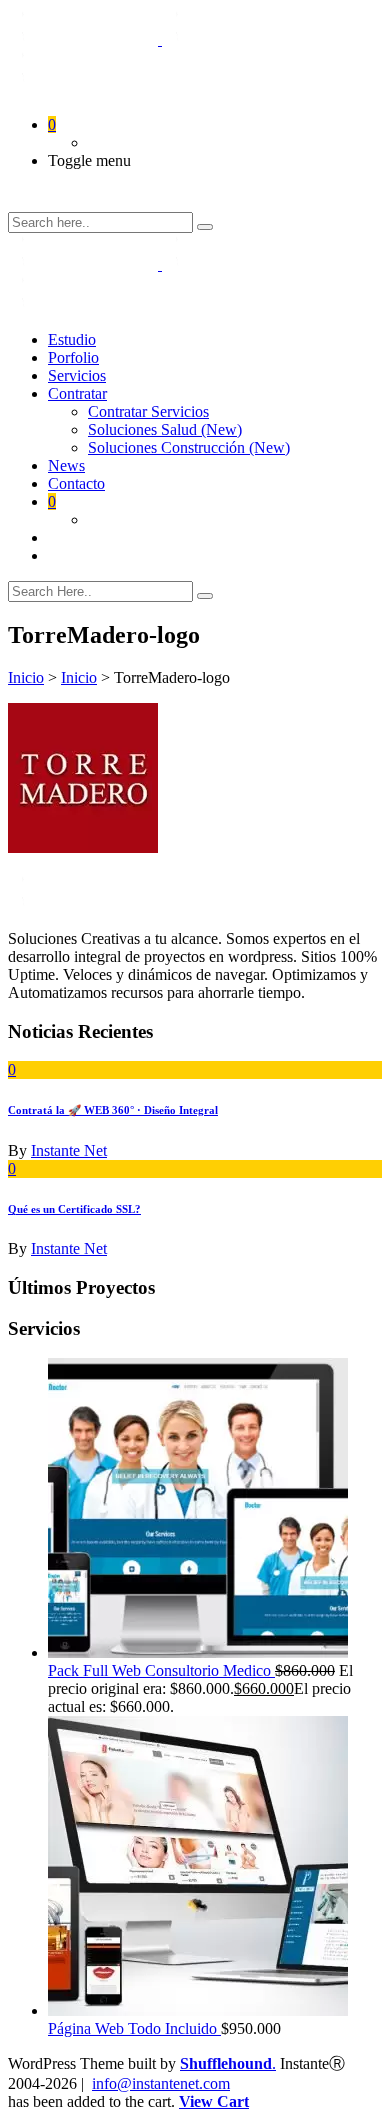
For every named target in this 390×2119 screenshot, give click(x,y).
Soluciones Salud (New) (165, 429)
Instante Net (69, 1150)
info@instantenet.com (161, 2083)
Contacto (76, 483)
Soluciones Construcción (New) (189, 447)
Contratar (77, 393)
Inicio (26, 677)
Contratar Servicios (148, 411)
